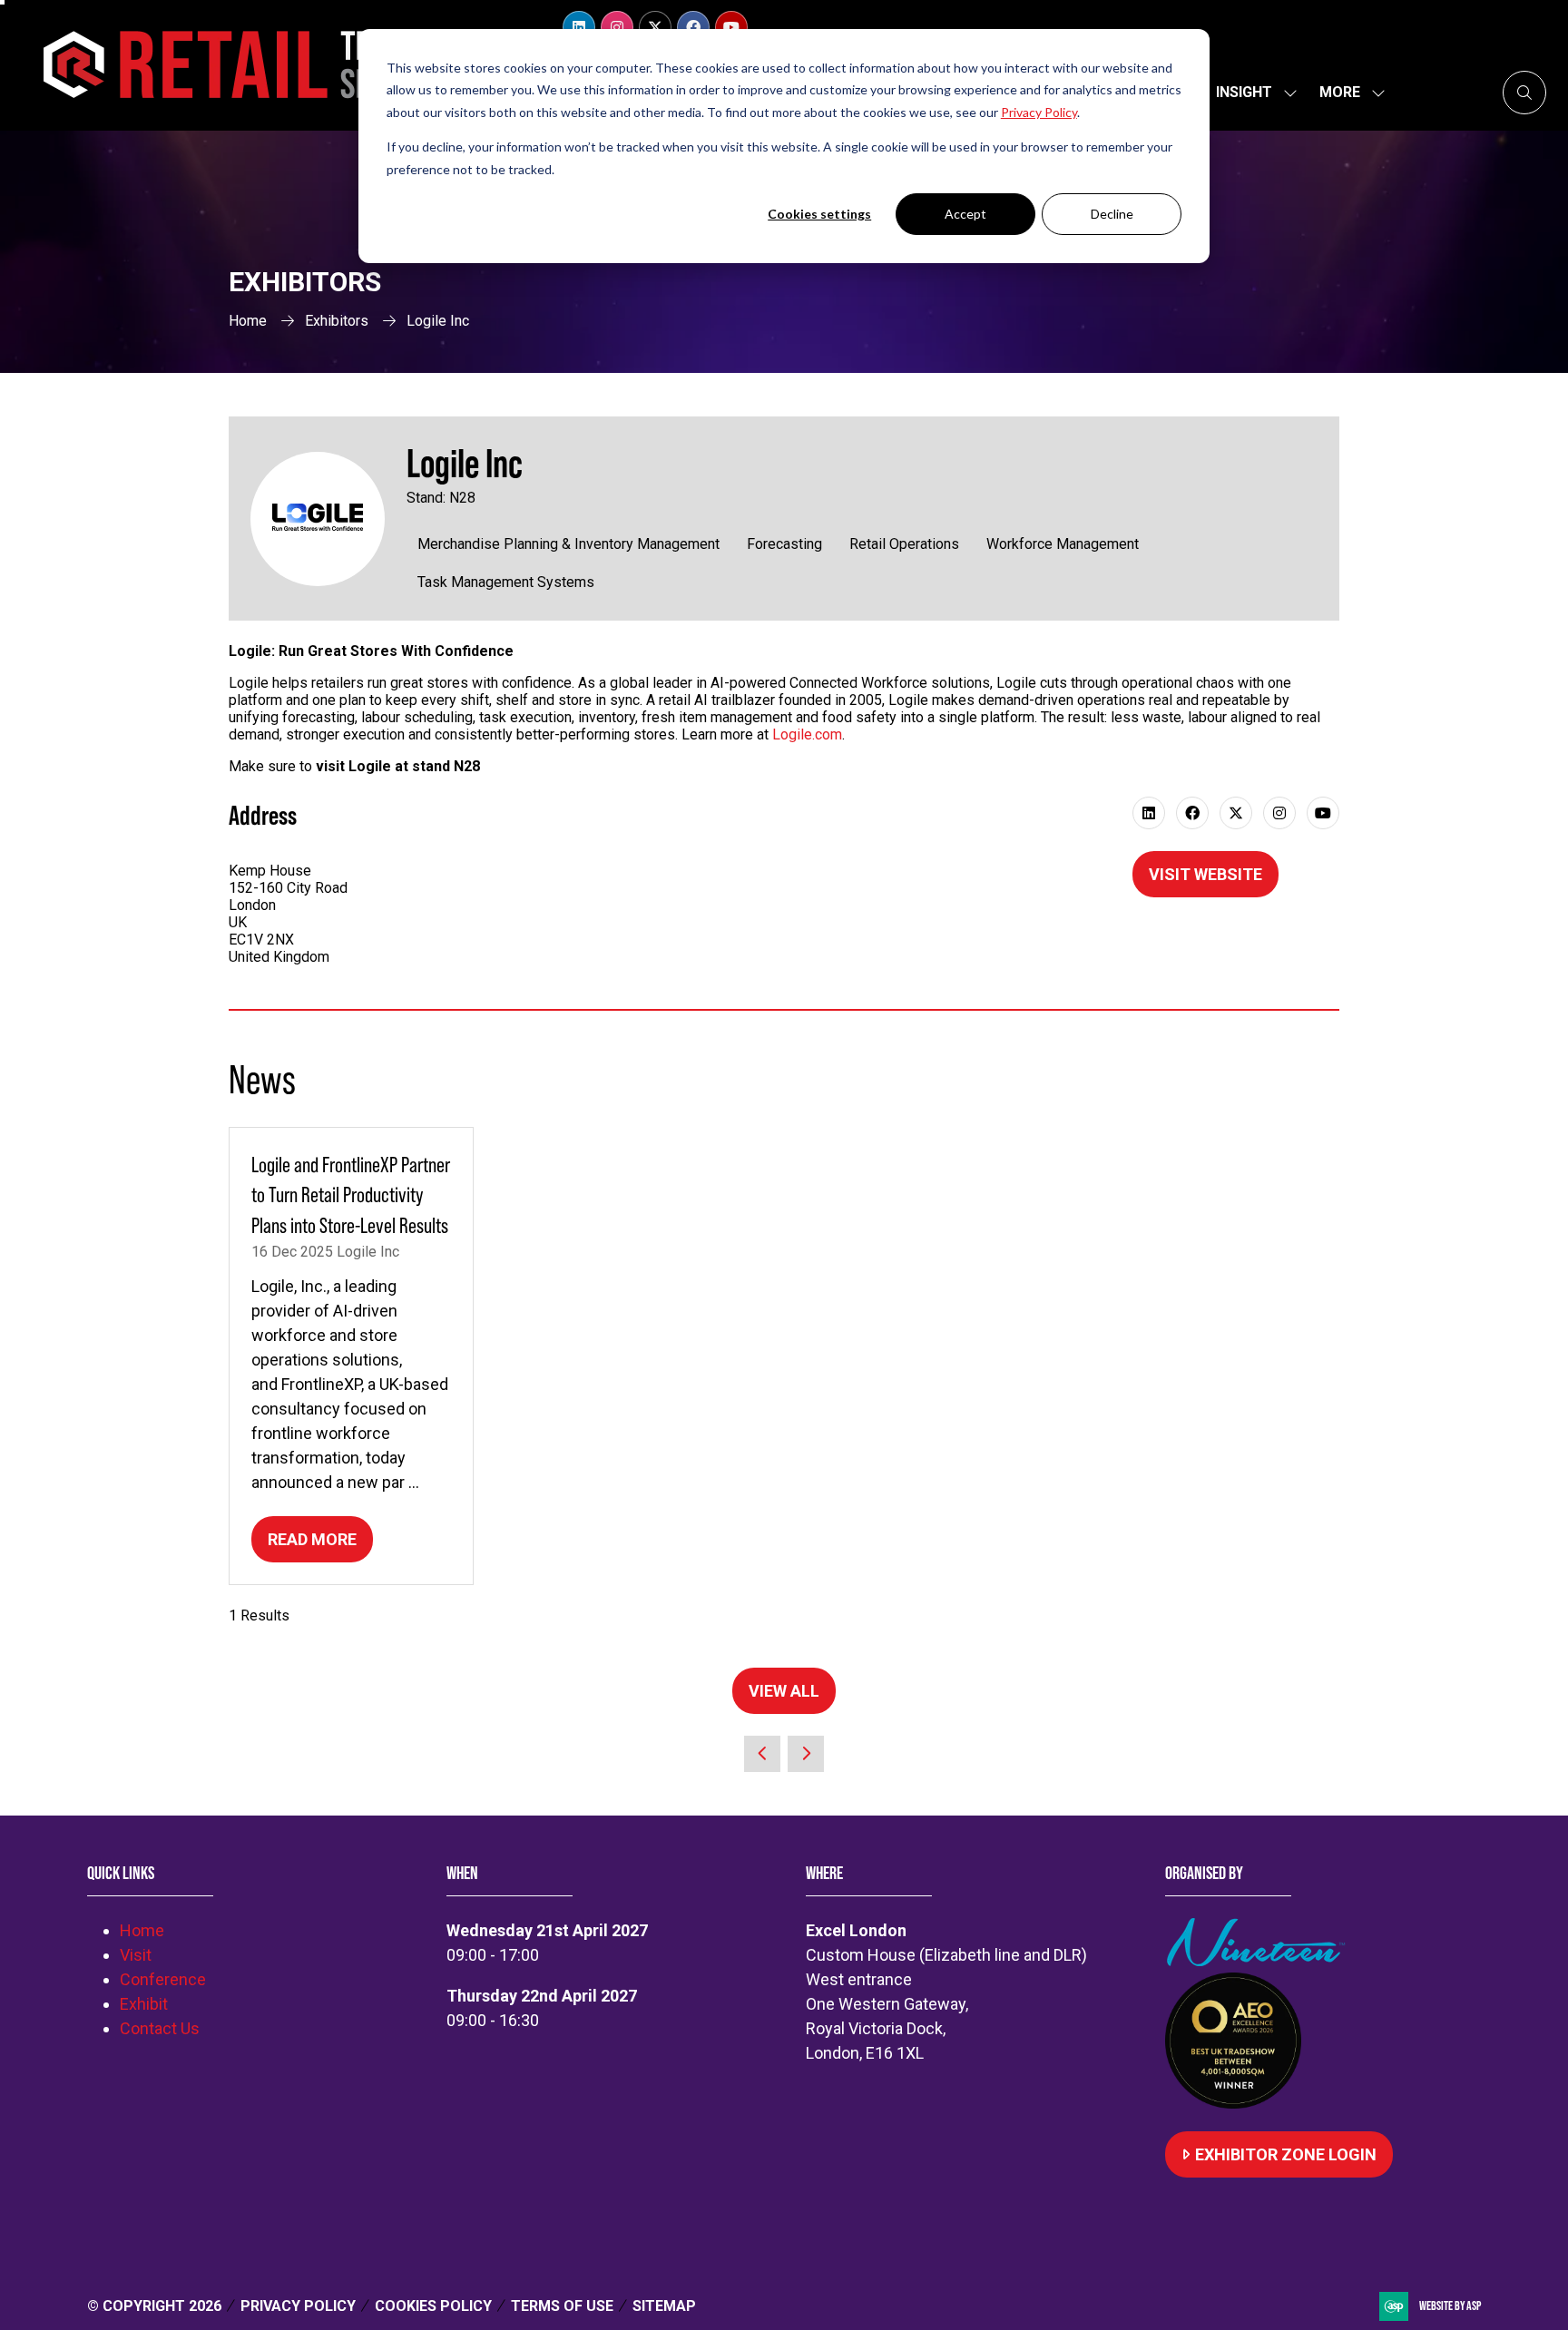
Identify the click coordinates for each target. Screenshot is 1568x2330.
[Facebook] (693, 27)
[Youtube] (731, 27)
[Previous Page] (762, 1754)
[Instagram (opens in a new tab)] (1279, 813)
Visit (136, 1955)
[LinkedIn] (579, 27)
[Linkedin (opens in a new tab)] (1149, 813)
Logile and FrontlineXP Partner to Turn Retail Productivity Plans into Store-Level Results (351, 1195)
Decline (1112, 214)
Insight (1244, 92)
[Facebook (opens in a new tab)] (1192, 813)
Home (248, 321)
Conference (163, 1979)
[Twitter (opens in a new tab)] (1236, 813)
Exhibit (144, 2004)
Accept (965, 214)
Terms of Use (562, 2306)
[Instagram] (617, 27)
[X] (655, 27)
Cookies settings (819, 214)
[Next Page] (806, 1754)
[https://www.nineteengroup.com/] (1259, 1960)
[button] (1347, 93)
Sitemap (664, 2306)
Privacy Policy (298, 2306)
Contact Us (160, 2028)
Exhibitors (337, 321)
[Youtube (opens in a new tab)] (1323, 813)
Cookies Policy (433, 2306)
